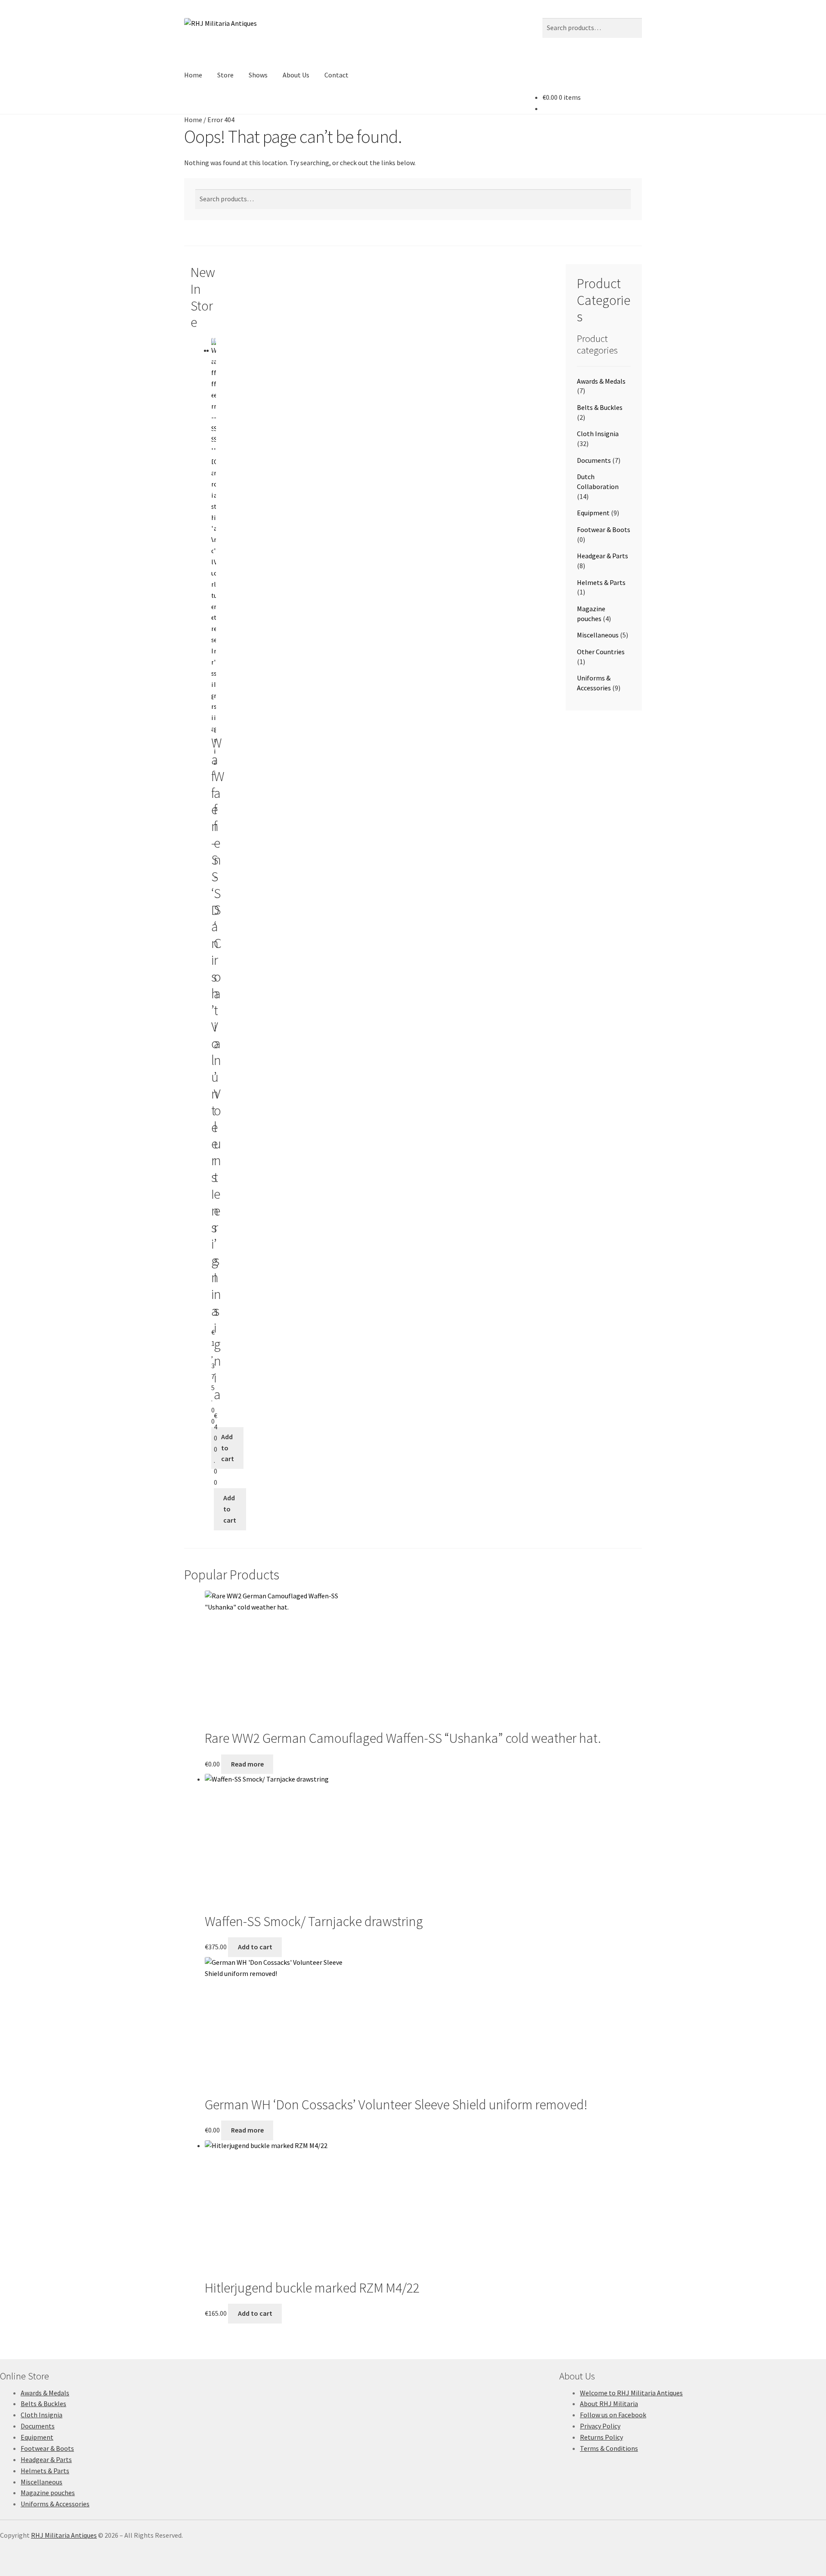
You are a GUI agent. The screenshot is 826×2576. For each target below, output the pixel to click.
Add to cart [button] (228, 1448)
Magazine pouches (48, 2493)
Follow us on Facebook (613, 2415)
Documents (594, 460)
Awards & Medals (601, 381)
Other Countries (601, 652)
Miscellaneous (598, 635)
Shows (258, 75)
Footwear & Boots (604, 529)
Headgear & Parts (603, 556)
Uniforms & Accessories (55, 2504)
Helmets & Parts (601, 582)
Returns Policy (601, 2437)
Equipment (593, 513)
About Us (296, 75)
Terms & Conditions (609, 2448)
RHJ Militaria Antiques (64, 2535)
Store (225, 75)
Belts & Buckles (600, 407)
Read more (247, 1764)
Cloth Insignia (598, 434)
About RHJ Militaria (609, 2404)
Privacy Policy (600, 2426)
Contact (336, 75)
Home (193, 75)
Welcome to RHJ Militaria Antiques (631, 2393)
